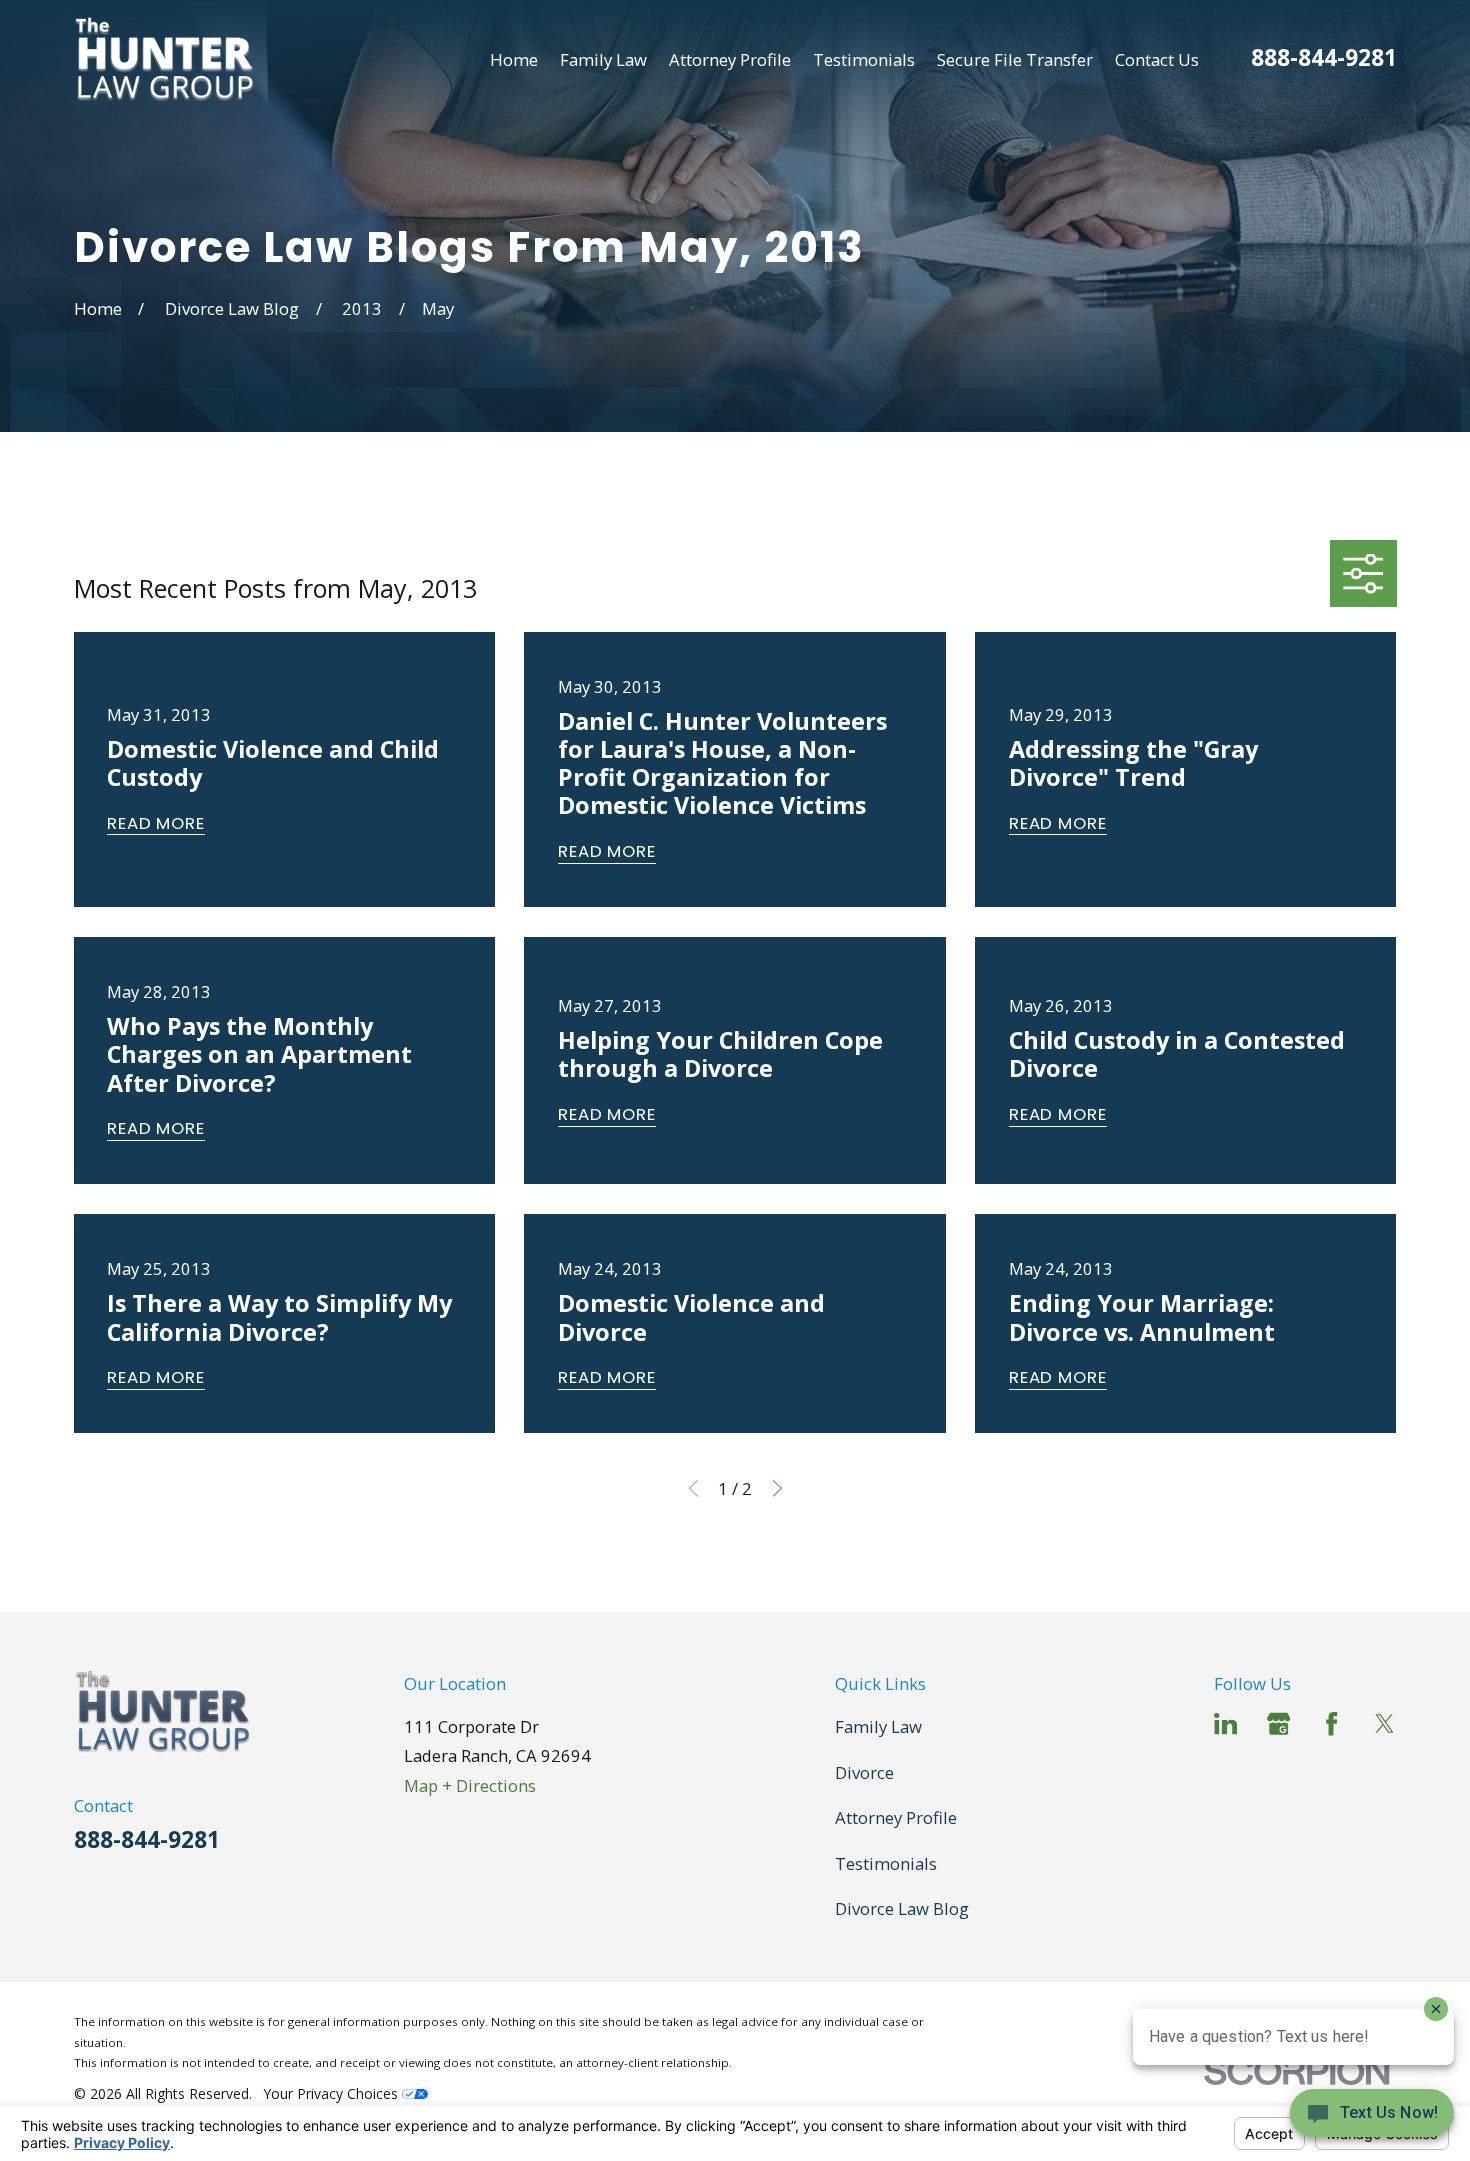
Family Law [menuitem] (603, 59)
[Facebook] (1331, 1723)
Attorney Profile (896, 1817)
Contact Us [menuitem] (1157, 59)
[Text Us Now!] (1372, 2119)
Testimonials (886, 1863)
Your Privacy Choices (333, 2093)
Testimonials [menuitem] (864, 59)
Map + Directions (470, 1785)
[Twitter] (1384, 1723)
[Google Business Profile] (1278, 1723)
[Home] (164, 59)
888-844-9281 (1324, 57)
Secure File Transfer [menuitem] (1015, 59)
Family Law (878, 1726)
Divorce (864, 1772)
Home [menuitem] (514, 59)
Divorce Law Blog (902, 1908)
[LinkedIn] (1225, 1723)
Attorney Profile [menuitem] (730, 59)
